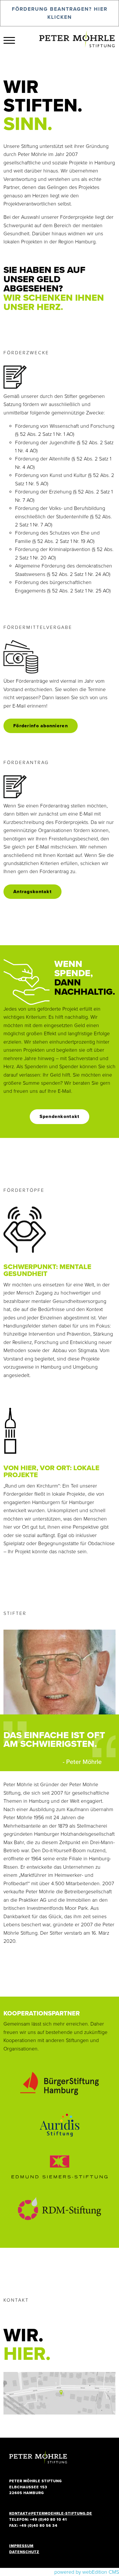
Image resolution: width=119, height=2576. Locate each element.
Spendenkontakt (60, 1116)
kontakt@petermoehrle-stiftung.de (51, 2513)
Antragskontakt (32, 892)
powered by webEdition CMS (87, 2572)
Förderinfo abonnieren (41, 726)
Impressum (21, 2546)
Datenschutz (24, 2552)
